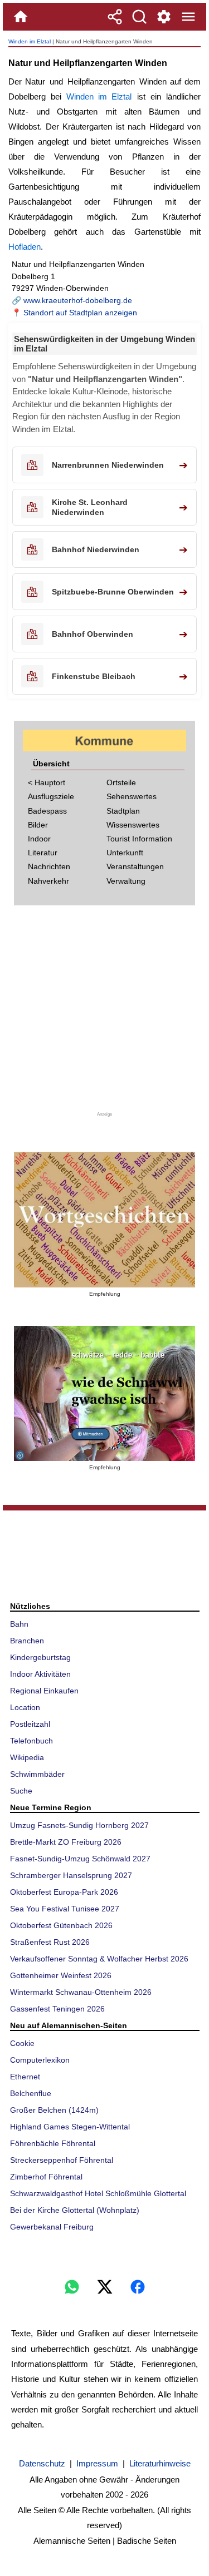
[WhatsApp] (72, 2287)
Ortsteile (121, 782)
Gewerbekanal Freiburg (52, 2227)
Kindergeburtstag (40, 1657)
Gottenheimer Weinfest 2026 (61, 1975)
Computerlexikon (40, 2060)
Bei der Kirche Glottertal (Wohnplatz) (75, 2210)
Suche (21, 1791)
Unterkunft (125, 853)
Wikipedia (27, 1757)
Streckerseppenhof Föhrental (62, 2160)
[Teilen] (115, 17)
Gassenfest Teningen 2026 (57, 2009)
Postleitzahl (30, 1724)
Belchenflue (31, 2093)
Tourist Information (139, 839)
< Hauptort (47, 782)
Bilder (38, 825)
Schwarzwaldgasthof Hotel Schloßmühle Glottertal (98, 2193)
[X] (105, 2287)
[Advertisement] (105, 1012)
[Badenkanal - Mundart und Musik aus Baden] (104, 1394)
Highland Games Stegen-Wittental (70, 2127)
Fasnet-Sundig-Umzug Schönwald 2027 (80, 1859)
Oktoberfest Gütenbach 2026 (61, 1925)
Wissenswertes (133, 825)
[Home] (21, 17)
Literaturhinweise (160, 2463)
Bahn (19, 1624)
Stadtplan (123, 811)
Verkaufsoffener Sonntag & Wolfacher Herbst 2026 (99, 1959)
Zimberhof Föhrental (46, 2177)
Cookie (22, 2043)
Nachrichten (49, 866)
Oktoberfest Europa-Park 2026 (64, 1892)
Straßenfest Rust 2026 (50, 1942)
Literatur (43, 853)
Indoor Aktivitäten (40, 1674)
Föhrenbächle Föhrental (53, 2143)
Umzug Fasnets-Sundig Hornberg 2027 (79, 1825)
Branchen (27, 1641)
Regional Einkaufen (44, 1691)
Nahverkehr (48, 881)
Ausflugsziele (51, 796)
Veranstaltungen (135, 866)
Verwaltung (126, 881)
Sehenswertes (132, 796)
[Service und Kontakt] (164, 17)
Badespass (47, 811)
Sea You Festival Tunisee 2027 (65, 1909)
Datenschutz (42, 2463)
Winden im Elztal (30, 41)
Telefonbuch (31, 1741)
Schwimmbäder (37, 1774)
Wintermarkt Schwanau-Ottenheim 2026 (81, 1992)
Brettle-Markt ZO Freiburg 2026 (66, 1842)
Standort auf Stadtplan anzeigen (80, 313)
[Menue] (188, 17)
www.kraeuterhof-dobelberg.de (78, 300)
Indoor (39, 839)
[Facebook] (138, 2287)
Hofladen (25, 247)
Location (25, 1707)
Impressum (97, 2463)
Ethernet (25, 2077)
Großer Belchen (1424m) (54, 2110)
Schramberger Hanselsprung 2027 (71, 1875)
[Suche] (139, 17)
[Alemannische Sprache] (104, 1220)
